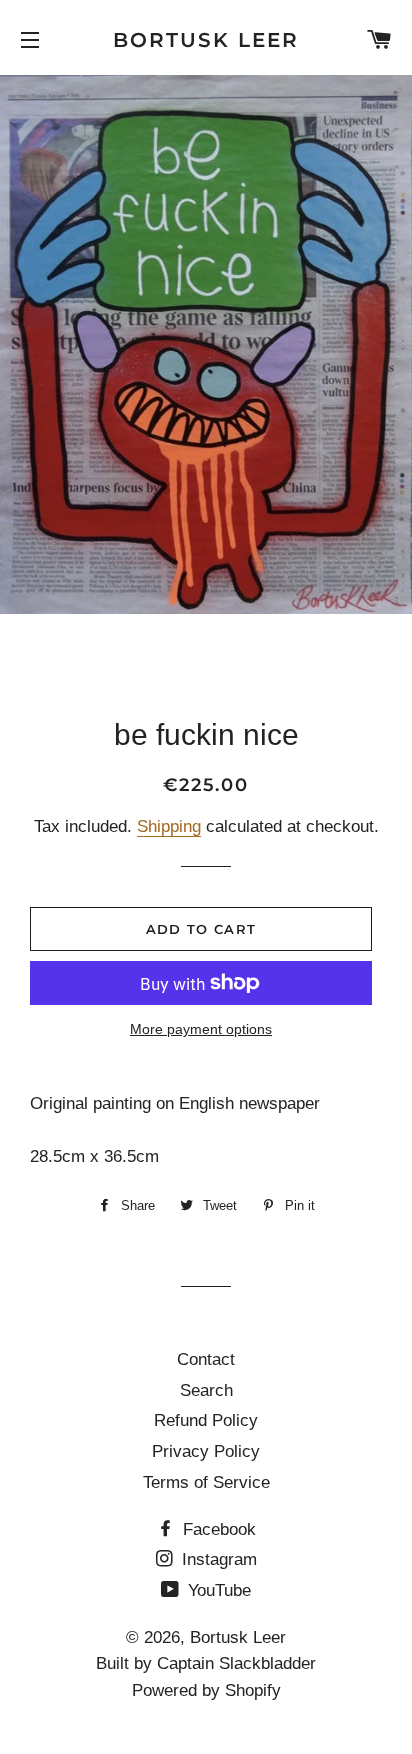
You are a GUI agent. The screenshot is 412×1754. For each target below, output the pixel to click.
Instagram (217, 1559)
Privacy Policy (206, 1451)
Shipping (169, 826)
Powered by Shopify (206, 1690)
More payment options (201, 1029)
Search (206, 1390)
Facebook (217, 1529)
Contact (206, 1359)
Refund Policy (206, 1420)
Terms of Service (206, 1482)
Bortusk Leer (206, 40)
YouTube (217, 1590)
